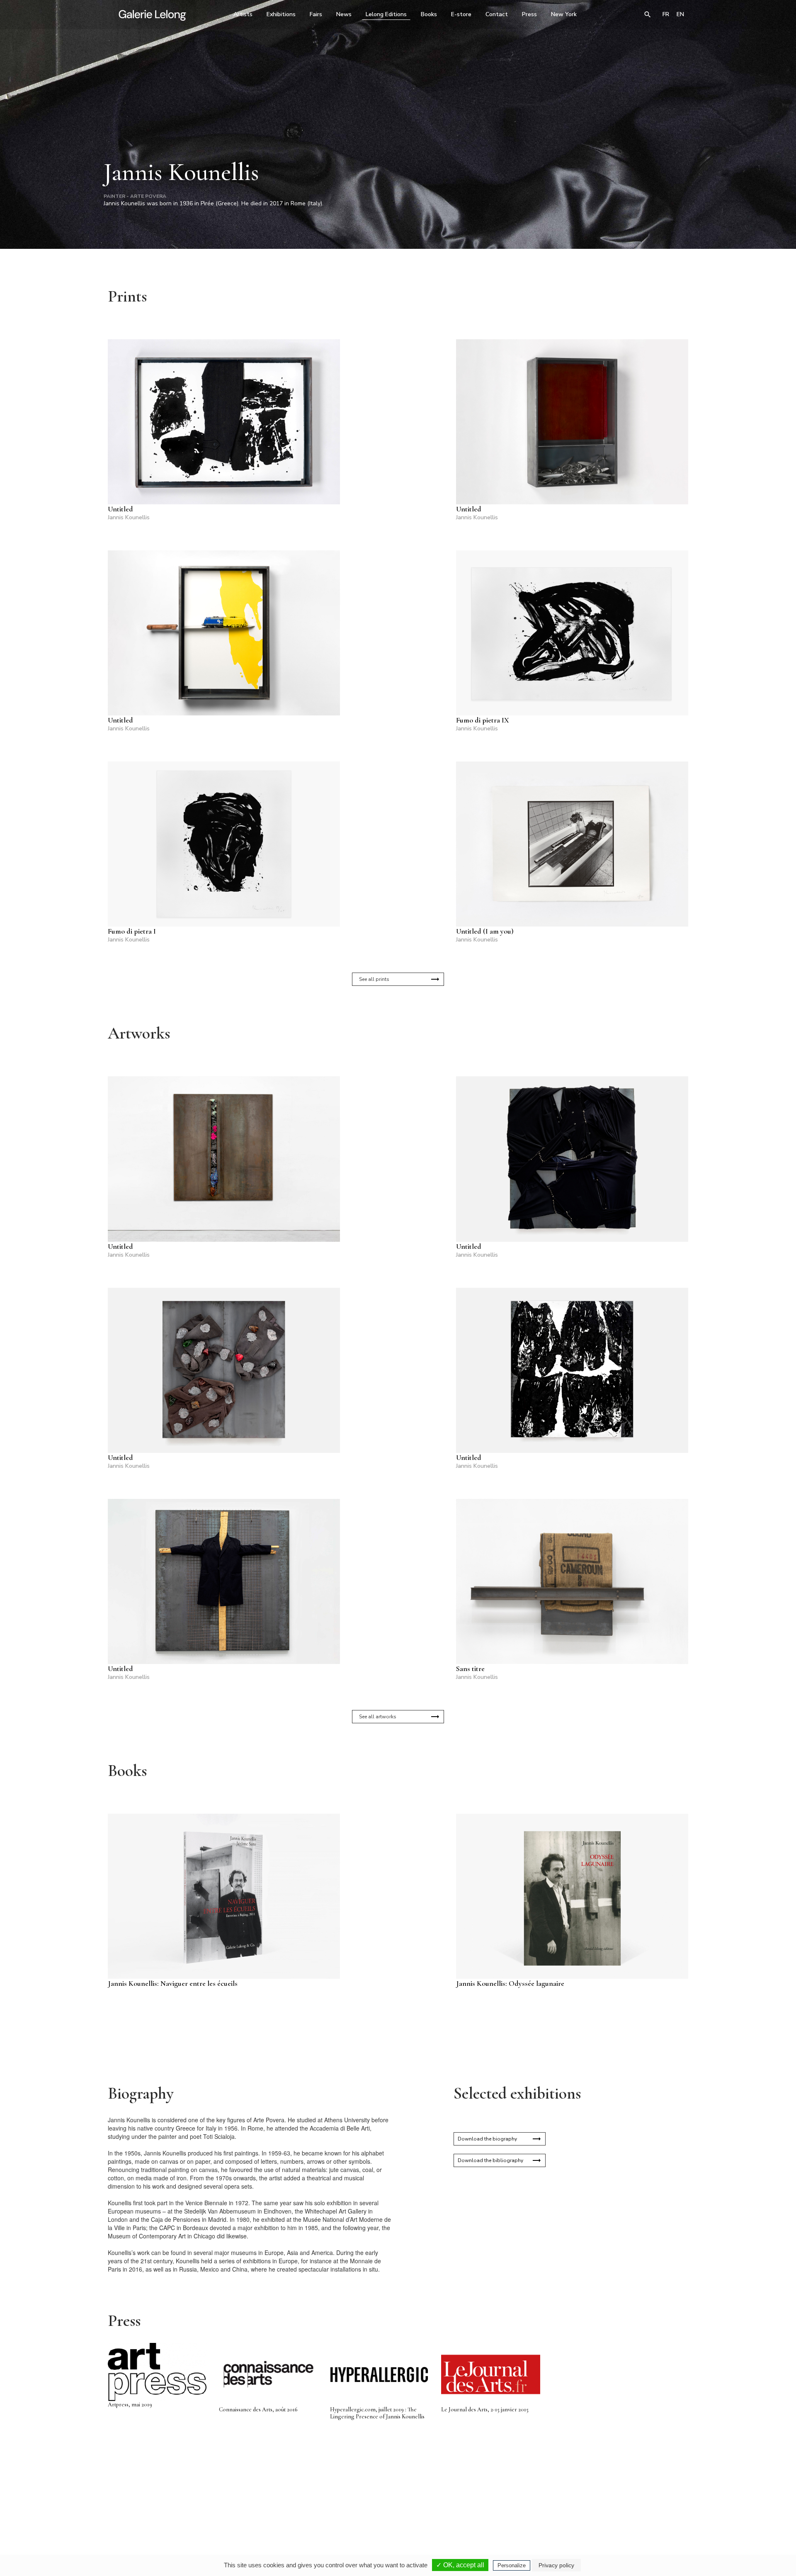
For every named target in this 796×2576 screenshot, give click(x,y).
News (344, 14)
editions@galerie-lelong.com (396, 2504)
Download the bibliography (490, 2160)
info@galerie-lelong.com (282, 2504)
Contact (497, 14)
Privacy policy (556, 2565)
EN (680, 14)
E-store (461, 14)
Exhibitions (281, 14)
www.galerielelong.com (652, 2504)
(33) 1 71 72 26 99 (504, 2498)
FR (666, 14)
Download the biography (487, 2139)
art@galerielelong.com (607, 2504)
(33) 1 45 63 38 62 (395, 2498)
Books (429, 14)
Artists (243, 14)
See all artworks (378, 1717)
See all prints (374, 979)
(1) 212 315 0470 (611, 2498)
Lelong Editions (386, 14)
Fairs (316, 14)
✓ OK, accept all (460, 2565)
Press (529, 14)
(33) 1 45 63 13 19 (286, 2498)
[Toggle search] (648, 15)
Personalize (512, 2565)
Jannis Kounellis (129, 517)
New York (564, 14)
